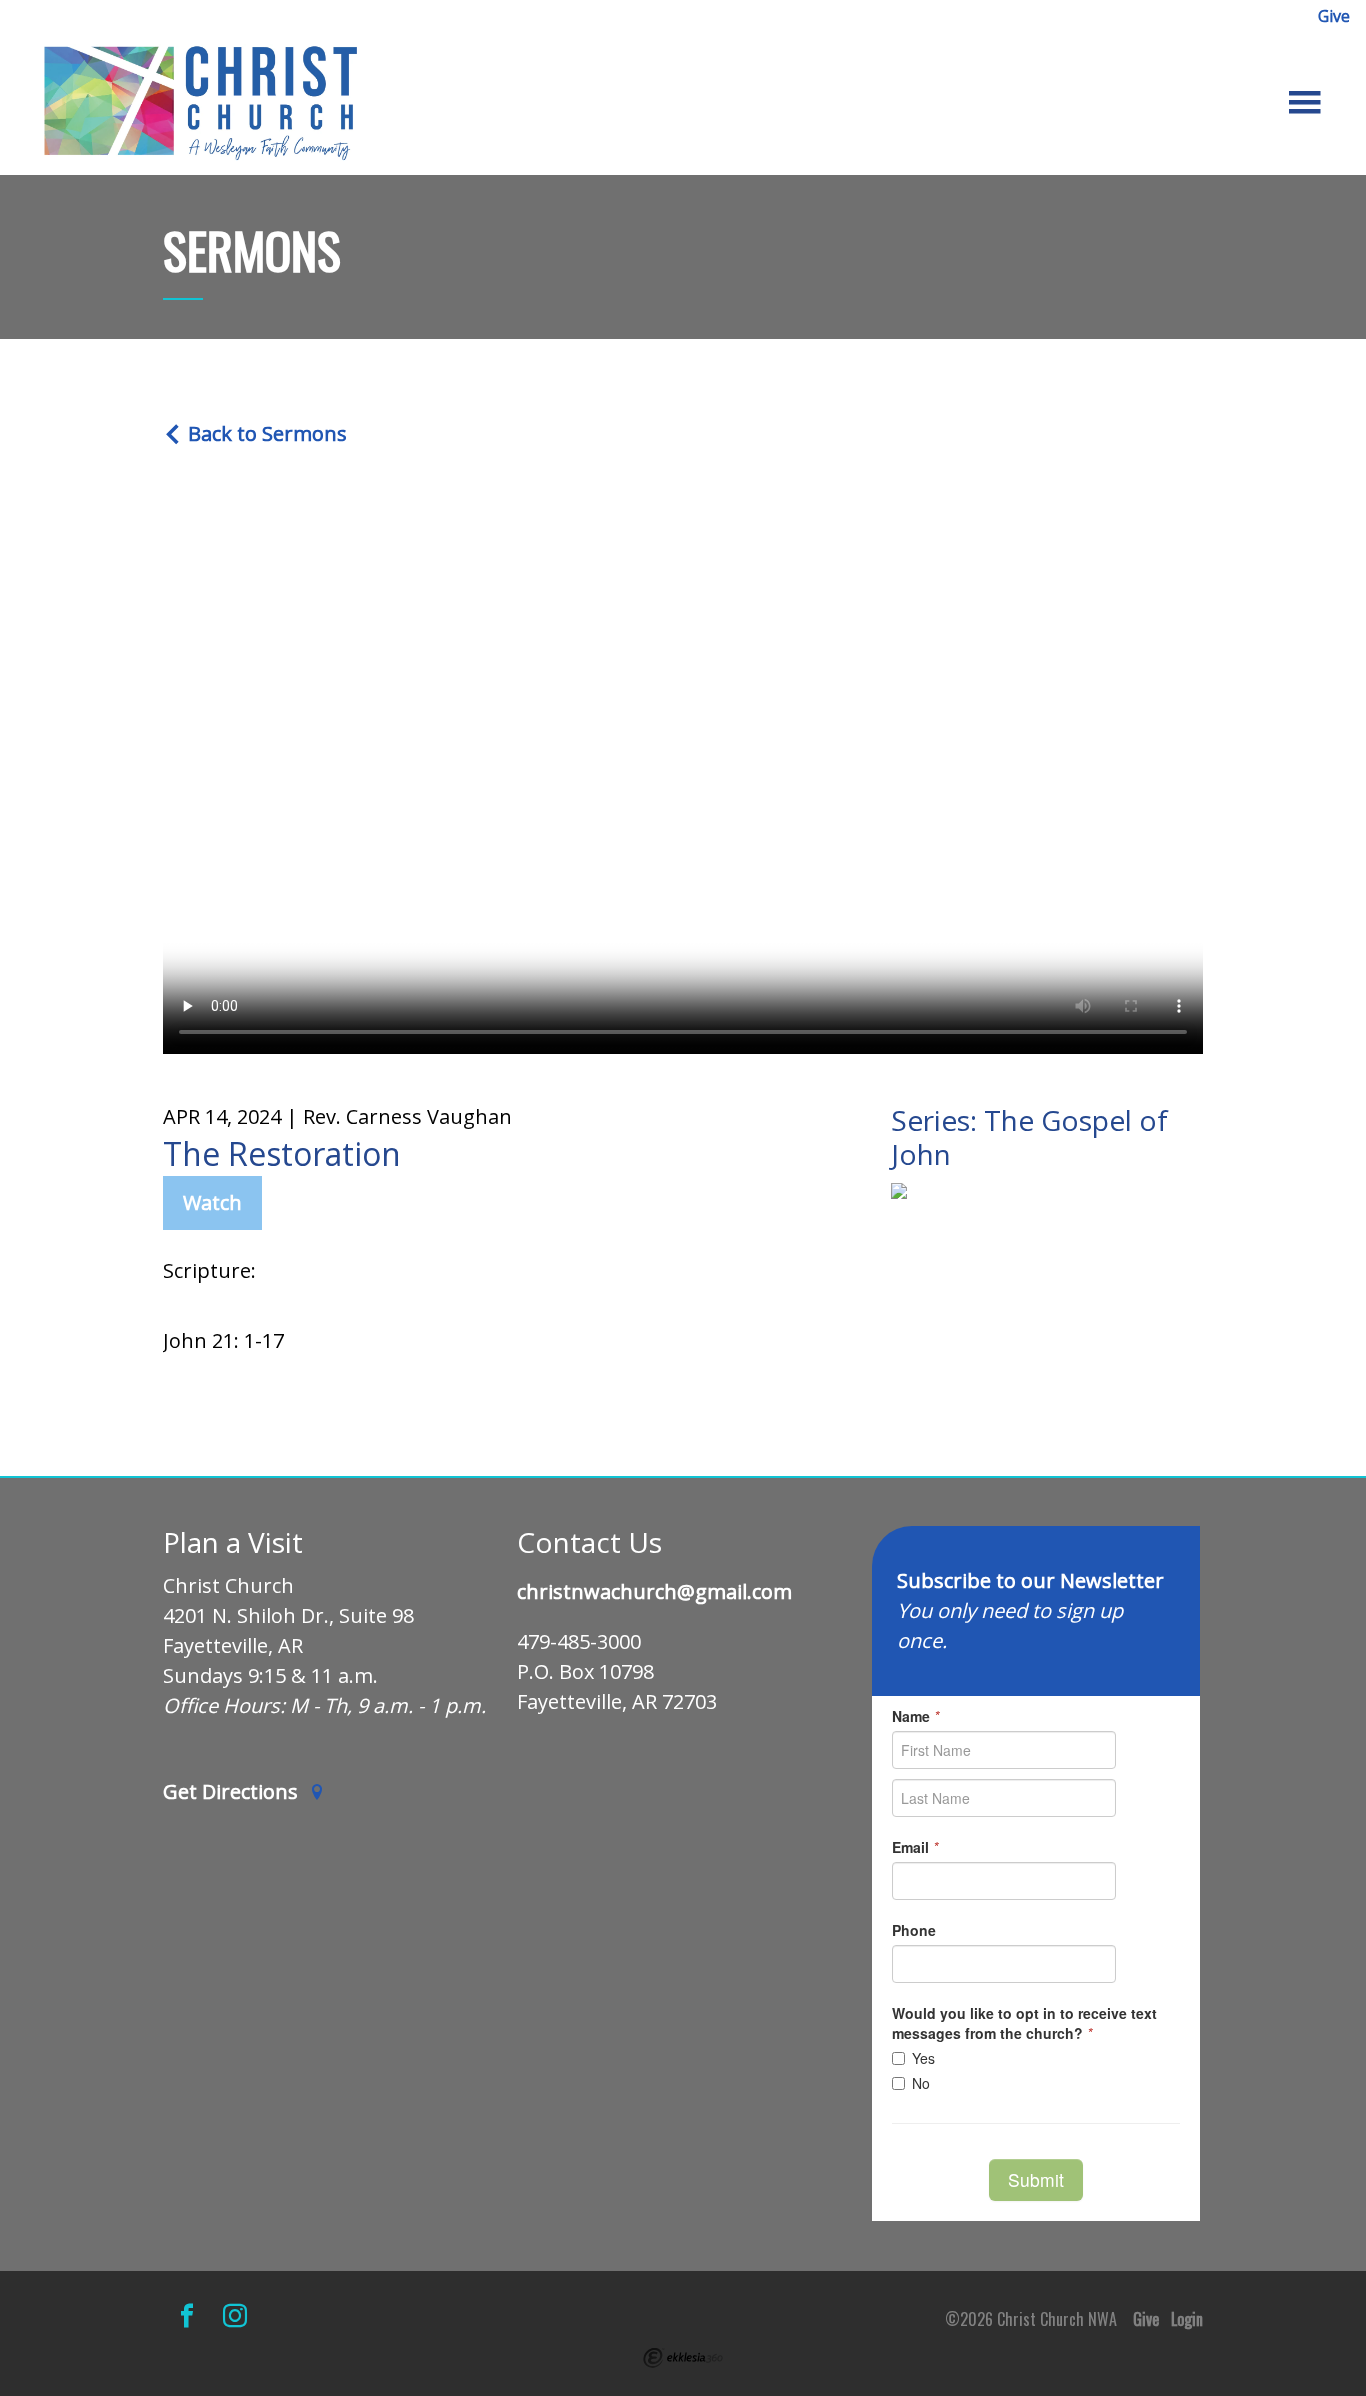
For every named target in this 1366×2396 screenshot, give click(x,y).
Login (1187, 2319)
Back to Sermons (265, 433)
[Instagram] (235, 2315)
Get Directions (233, 1792)
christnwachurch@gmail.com (654, 1592)
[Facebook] (187, 2315)
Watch (212, 1202)
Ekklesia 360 (683, 2358)
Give (1334, 16)
